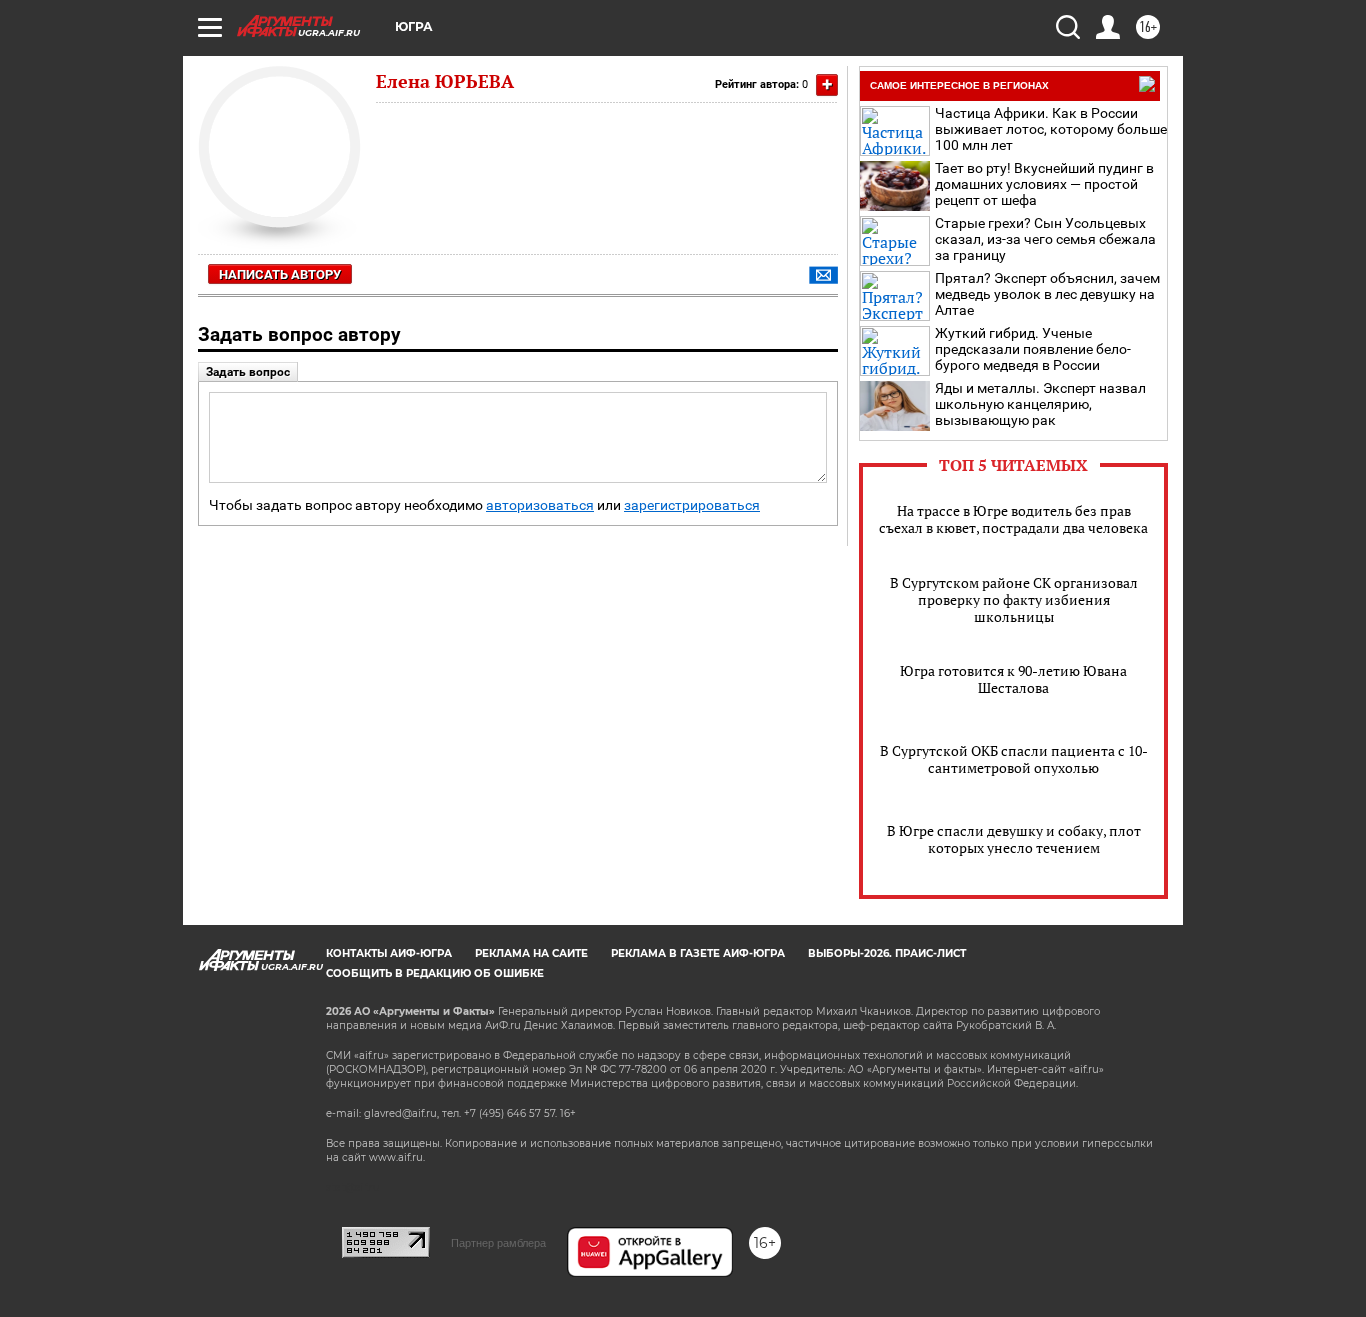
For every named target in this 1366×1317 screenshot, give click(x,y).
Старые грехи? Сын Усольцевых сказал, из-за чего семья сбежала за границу (1045, 239)
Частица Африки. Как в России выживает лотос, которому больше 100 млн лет (1051, 129)
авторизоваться (540, 505)
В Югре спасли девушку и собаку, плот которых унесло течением (1014, 839)
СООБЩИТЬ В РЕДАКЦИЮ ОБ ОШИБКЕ (435, 973)
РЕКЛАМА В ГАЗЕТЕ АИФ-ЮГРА (698, 953)
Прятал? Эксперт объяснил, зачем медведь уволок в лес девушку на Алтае (1047, 294)
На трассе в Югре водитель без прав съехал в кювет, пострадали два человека (1013, 519)
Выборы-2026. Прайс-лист (887, 953)
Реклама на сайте (531, 953)
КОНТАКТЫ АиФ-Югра (389, 953)
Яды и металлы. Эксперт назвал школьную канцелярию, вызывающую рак (1040, 404)
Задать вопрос (248, 372)
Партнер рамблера (498, 1243)
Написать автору (280, 274)
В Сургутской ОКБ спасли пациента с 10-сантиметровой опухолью (1014, 759)
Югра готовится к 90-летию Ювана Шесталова (1013, 679)
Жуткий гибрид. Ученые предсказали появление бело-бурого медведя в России (1033, 349)
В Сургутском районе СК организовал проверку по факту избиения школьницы (1014, 599)
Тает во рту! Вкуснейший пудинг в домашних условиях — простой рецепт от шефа (1044, 184)
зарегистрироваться (692, 505)
